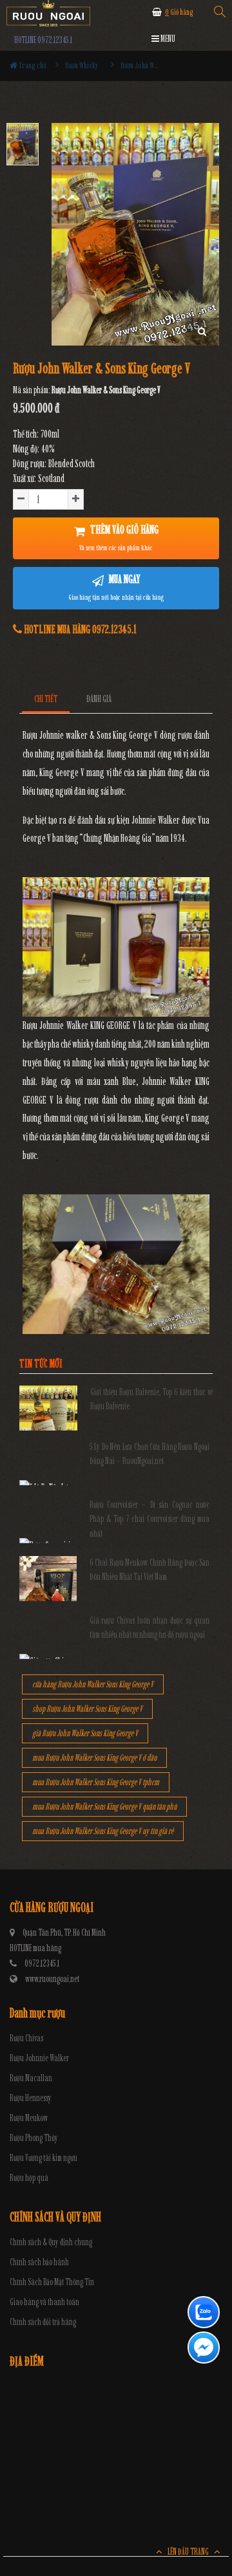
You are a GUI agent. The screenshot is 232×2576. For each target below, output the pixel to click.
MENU (167, 39)
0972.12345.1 (42, 1964)
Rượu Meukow (29, 2118)
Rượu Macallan (31, 2078)
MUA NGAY (116, 587)
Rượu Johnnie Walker (39, 2058)
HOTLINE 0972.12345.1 (43, 40)
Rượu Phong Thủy (34, 2138)
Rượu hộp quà (29, 2178)
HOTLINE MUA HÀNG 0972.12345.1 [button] (79, 629)
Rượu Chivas (26, 2038)
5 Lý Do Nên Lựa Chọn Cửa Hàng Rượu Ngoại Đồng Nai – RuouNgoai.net (150, 1454)
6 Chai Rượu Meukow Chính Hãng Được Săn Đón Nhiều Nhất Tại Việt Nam (150, 1570)
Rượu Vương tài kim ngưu (43, 2158)
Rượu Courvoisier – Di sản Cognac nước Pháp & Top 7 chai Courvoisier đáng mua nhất (150, 1519)
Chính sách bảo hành (39, 2262)
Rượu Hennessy (31, 2098)
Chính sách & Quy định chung (51, 2242)
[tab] (46, 699)
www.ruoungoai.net (52, 1979)
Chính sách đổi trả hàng (43, 2322)
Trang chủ (32, 65)
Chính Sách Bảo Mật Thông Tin (52, 2282)
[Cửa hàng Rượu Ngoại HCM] (48, 13)
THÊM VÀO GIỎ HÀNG (119, 537)
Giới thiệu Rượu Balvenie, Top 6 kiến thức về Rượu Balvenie (151, 1399)
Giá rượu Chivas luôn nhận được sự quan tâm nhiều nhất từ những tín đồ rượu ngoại (150, 1628)
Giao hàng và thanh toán (44, 2302)
